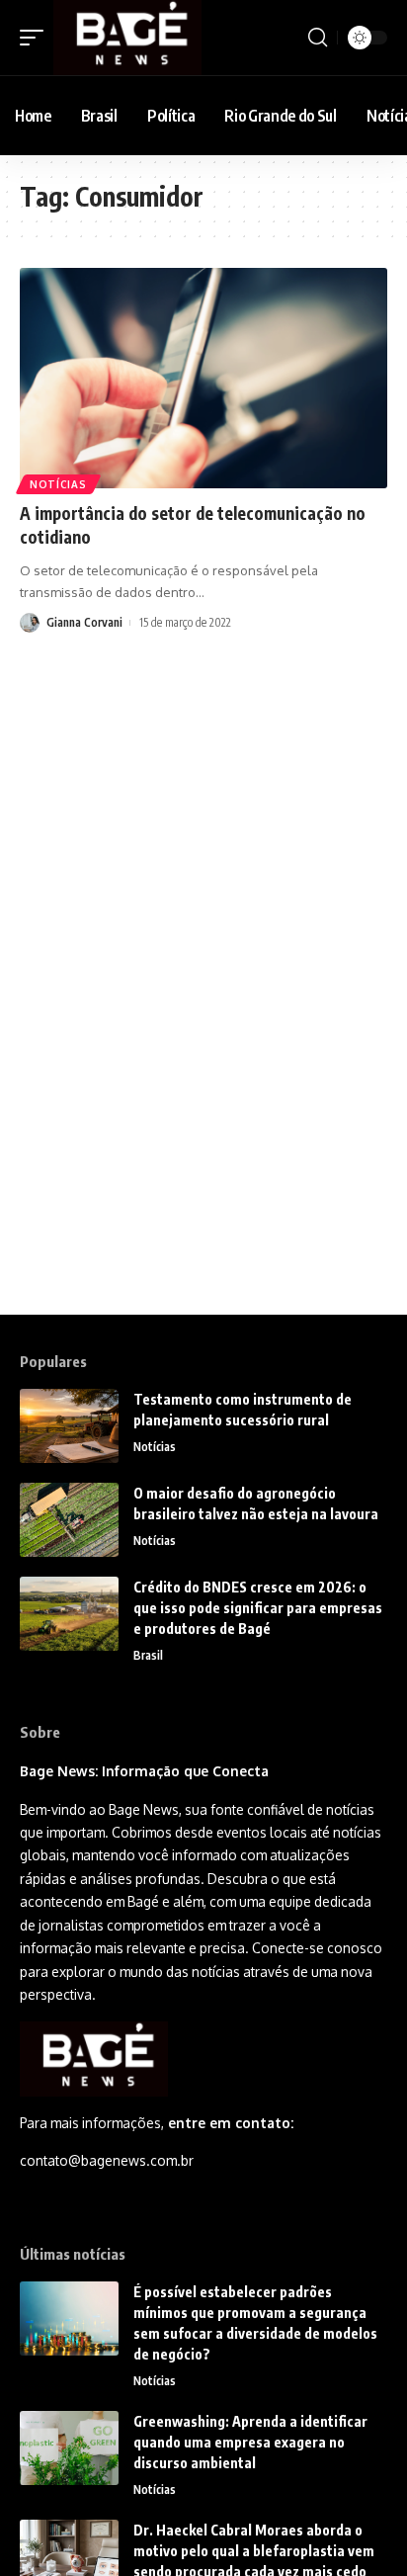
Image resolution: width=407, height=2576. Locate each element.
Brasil (148, 1655)
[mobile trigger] (37, 38)
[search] (318, 38)
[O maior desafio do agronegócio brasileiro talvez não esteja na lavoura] (69, 1520)
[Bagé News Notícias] (127, 38)
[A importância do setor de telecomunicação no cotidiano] (203, 378)
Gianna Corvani (84, 622)
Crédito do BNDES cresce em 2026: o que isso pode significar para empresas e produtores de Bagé (258, 1608)
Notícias (58, 484)
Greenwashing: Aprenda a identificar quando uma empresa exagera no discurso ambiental (250, 2442)
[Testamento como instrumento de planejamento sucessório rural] (69, 1426)
